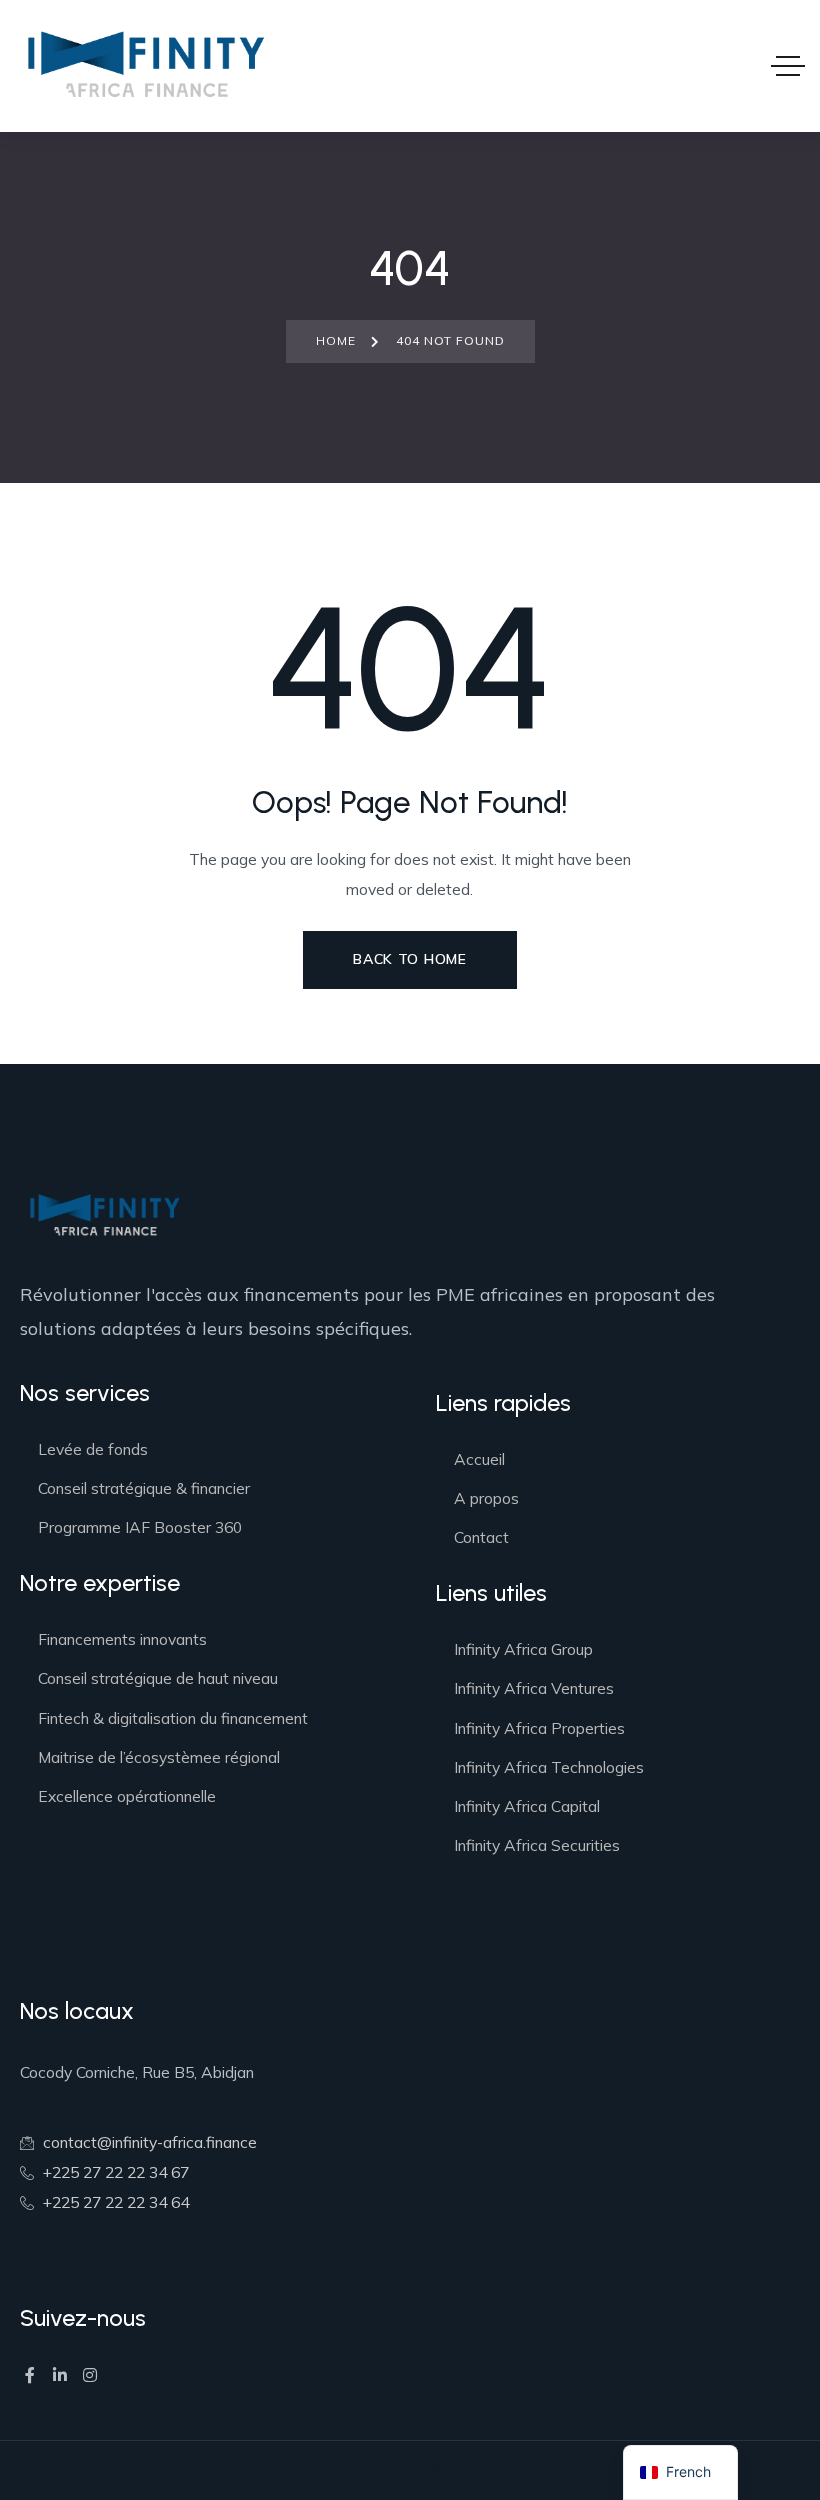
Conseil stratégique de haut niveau (158, 1678)
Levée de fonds (93, 1449)
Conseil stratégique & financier (144, 1488)
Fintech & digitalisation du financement (173, 1718)
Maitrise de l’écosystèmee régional (159, 1757)
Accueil (479, 1459)
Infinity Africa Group (523, 1649)
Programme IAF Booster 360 (140, 1527)
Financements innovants (122, 1639)
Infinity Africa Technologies (549, 1767)
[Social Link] (30, 2375)
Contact (481, 1537)
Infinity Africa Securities (537, 1845)
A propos (486, 1498)
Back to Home (409, 959)
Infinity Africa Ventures (534, 1688)
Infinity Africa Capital (527, 1806)
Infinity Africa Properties (539, 1728)
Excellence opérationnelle (127, 1796)
